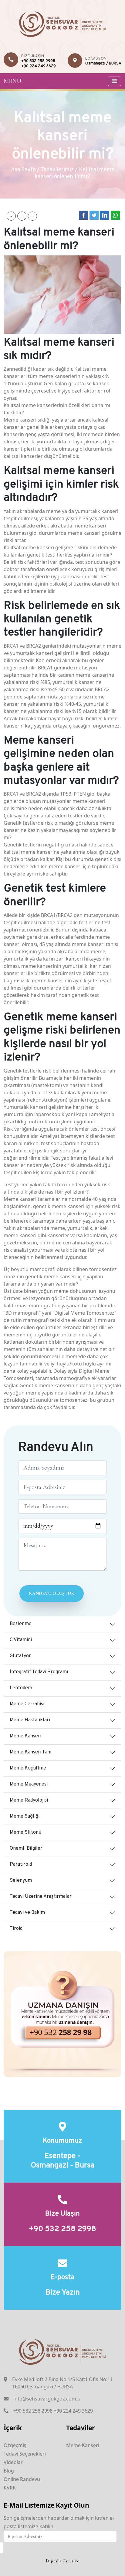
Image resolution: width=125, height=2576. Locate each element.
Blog (9, 2471)
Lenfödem (21, 1688)
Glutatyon (21, 1656)
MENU (12, 81)
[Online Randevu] (62, 2014)
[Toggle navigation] (115, 81)
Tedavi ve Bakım (27, 1913)
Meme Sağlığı (25, 1816)
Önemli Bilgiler (26, 1848)
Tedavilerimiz (57, 170)
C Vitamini (21, 1640)
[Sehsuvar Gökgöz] (63, 23)
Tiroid (16, 1929)
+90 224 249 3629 (39, 66)
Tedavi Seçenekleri (25, 2454)
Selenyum (21, 1881)
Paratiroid (21, 1865)
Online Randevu (22, 2479)
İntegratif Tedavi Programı (39, 1672)
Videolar (13, 2462)
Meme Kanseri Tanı (30, 1752)
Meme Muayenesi (29, 1784)
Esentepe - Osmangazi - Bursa (62, 2161)
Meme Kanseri (25, 1736)
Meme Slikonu (25, 1832)
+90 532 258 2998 (38, 61)
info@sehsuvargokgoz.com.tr (47, 2399)
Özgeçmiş (15, 2445)
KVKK (10, 2488)
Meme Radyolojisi (29, 1800)
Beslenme (21, 1624)
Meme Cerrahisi (27, 1704)
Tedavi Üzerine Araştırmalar (41, 1897)
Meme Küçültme (28, 1768)
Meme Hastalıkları (30, 1720)
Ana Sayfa (23, 170)
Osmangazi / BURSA (103, 64)
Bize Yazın (63, 2293)
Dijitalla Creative (62, 2561)
